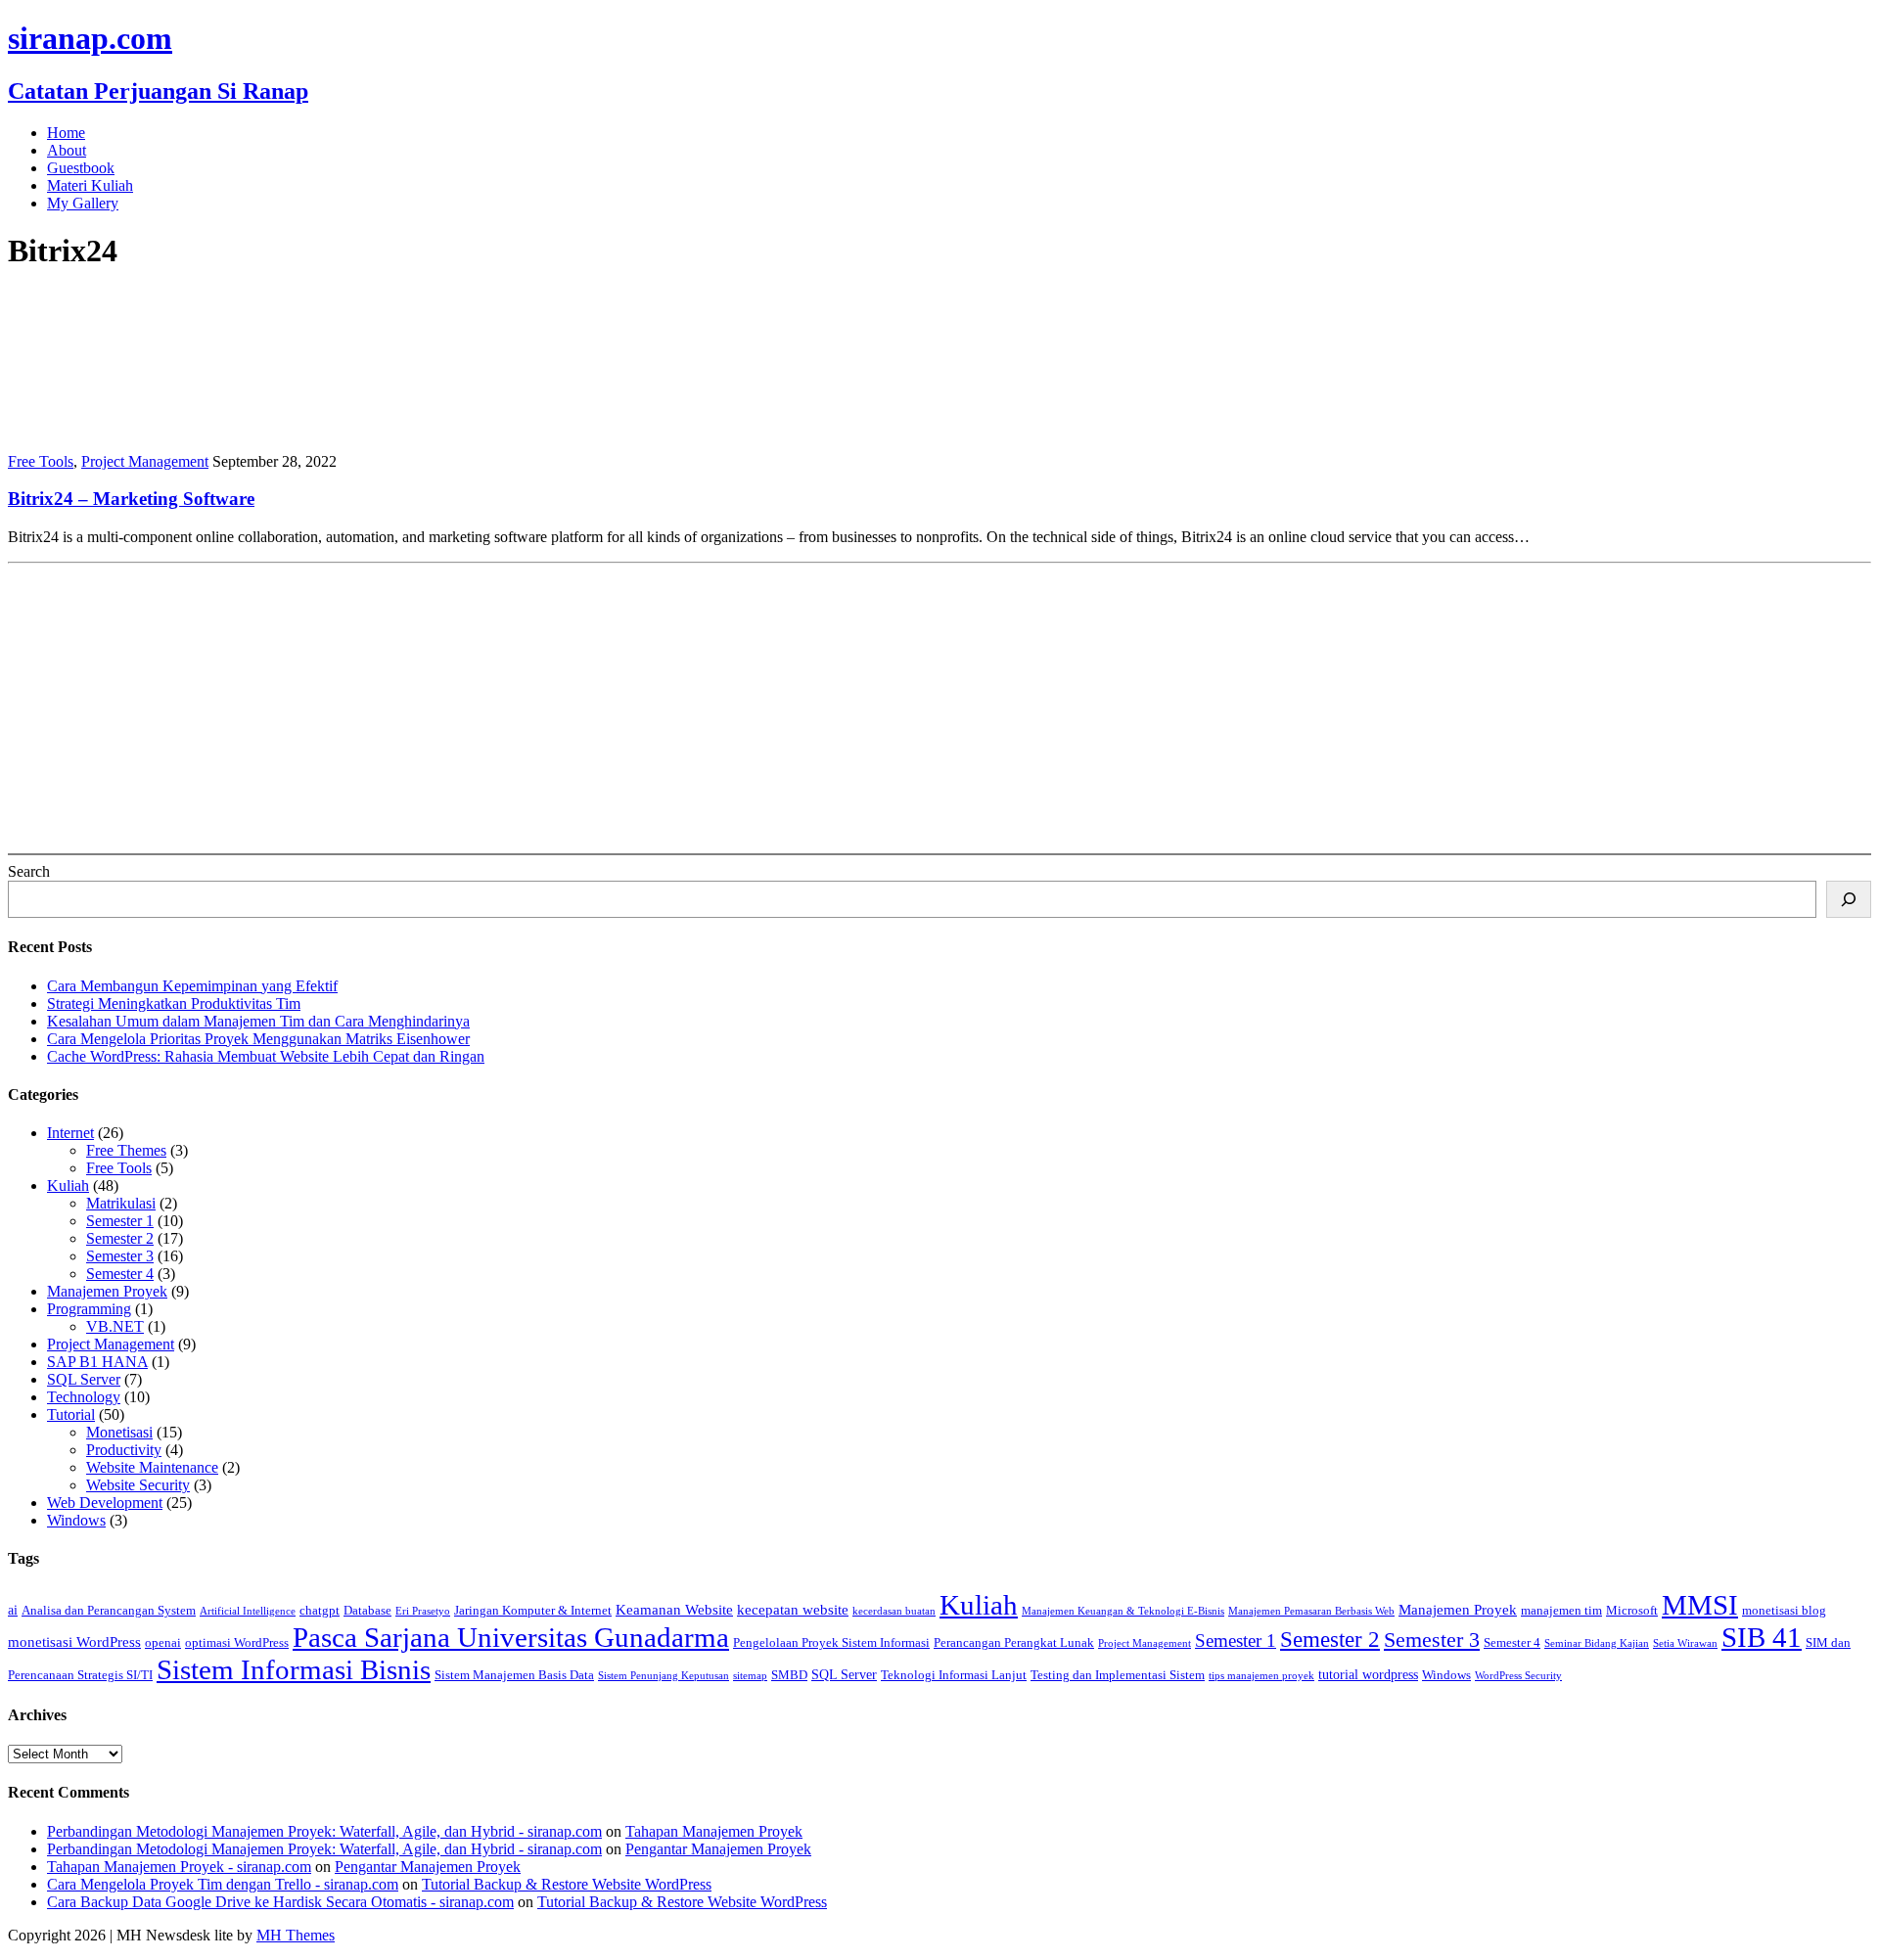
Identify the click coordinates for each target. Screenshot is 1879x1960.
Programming (89, 1309)
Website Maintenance (152, 1467)
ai (13, 1610)
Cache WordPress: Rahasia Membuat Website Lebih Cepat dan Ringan (266, 1056)
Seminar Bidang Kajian (1597, 1643)
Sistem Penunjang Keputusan (664, 1676)
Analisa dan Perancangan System (109, 1611)
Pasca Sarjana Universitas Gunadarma (511, 1637)
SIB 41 (1762, 1637)
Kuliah (68, 1185)
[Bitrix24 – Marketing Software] (135, 428)
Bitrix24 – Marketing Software (131, 499)
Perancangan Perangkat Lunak (1014, 1643)
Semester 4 (120, 1274)
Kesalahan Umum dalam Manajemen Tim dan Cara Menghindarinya (258, 1021)
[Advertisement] (595, 708)
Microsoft (1632, 1611)
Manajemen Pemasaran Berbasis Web (1311, 1611)
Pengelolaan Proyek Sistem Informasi (831, 1643)
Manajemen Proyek (107, 1291)
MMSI (1700, 1605)
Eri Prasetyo (423, 1611)
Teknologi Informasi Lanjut (954, 1675)
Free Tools (41, 461)
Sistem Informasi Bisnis (294, 1669)
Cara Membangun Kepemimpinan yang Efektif (192, 986)
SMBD (789, 1675)
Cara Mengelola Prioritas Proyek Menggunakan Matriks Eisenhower (258, 1039)
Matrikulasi (121, 1203)
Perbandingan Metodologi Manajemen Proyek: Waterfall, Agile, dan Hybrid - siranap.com (324, 1831)
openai (163, 1643)
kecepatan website (793, 1609)
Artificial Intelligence (248, 1611)
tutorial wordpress (1368, 1674)
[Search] (1849, 899)
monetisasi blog (1784, 1611)
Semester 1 (120, 1221)
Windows (76, 1520)
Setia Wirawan (1685, 1643)
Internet (70, 1133)
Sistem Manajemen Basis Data (514, 1675)
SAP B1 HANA (97, 1362)
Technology (84, 1397)
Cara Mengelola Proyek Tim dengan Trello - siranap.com (223, 1884)
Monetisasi (119, 1432)
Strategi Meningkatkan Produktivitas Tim (174, 1003)
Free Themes (126, 1150)
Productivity (124, 1450)
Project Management (145, 461)
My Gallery (83, 203)
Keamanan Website (674, 1609)
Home (66, 133)
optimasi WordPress (237, 1643)
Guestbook (81, 168)
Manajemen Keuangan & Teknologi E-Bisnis (1123, 1611)
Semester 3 (120, 1256)
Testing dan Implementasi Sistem (1118, 1675)
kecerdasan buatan (894, 1611)
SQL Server (84, 1379)
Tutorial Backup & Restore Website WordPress (567, 1884)
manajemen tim (1561, 1611)
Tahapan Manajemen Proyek (714, 1831)
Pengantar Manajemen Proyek (718, 1849)
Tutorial (71, 1414)
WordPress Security (1518, 1676)
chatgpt (320, 1611)
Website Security (138, 1485)
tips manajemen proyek (1261, 1676)
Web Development (105, 1503)
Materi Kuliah (90, 185)
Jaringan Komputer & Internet (533, 1611)
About (67, 150)
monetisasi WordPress (74, 1641)
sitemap (750, 1676)
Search (29, 871)
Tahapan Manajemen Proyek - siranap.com (179, 1867)
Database (367, 1611)
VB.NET (115, 1326)
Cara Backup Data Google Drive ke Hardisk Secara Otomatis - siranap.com (280, 1902)
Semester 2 (120, 1238)
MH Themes (296, 1935)
